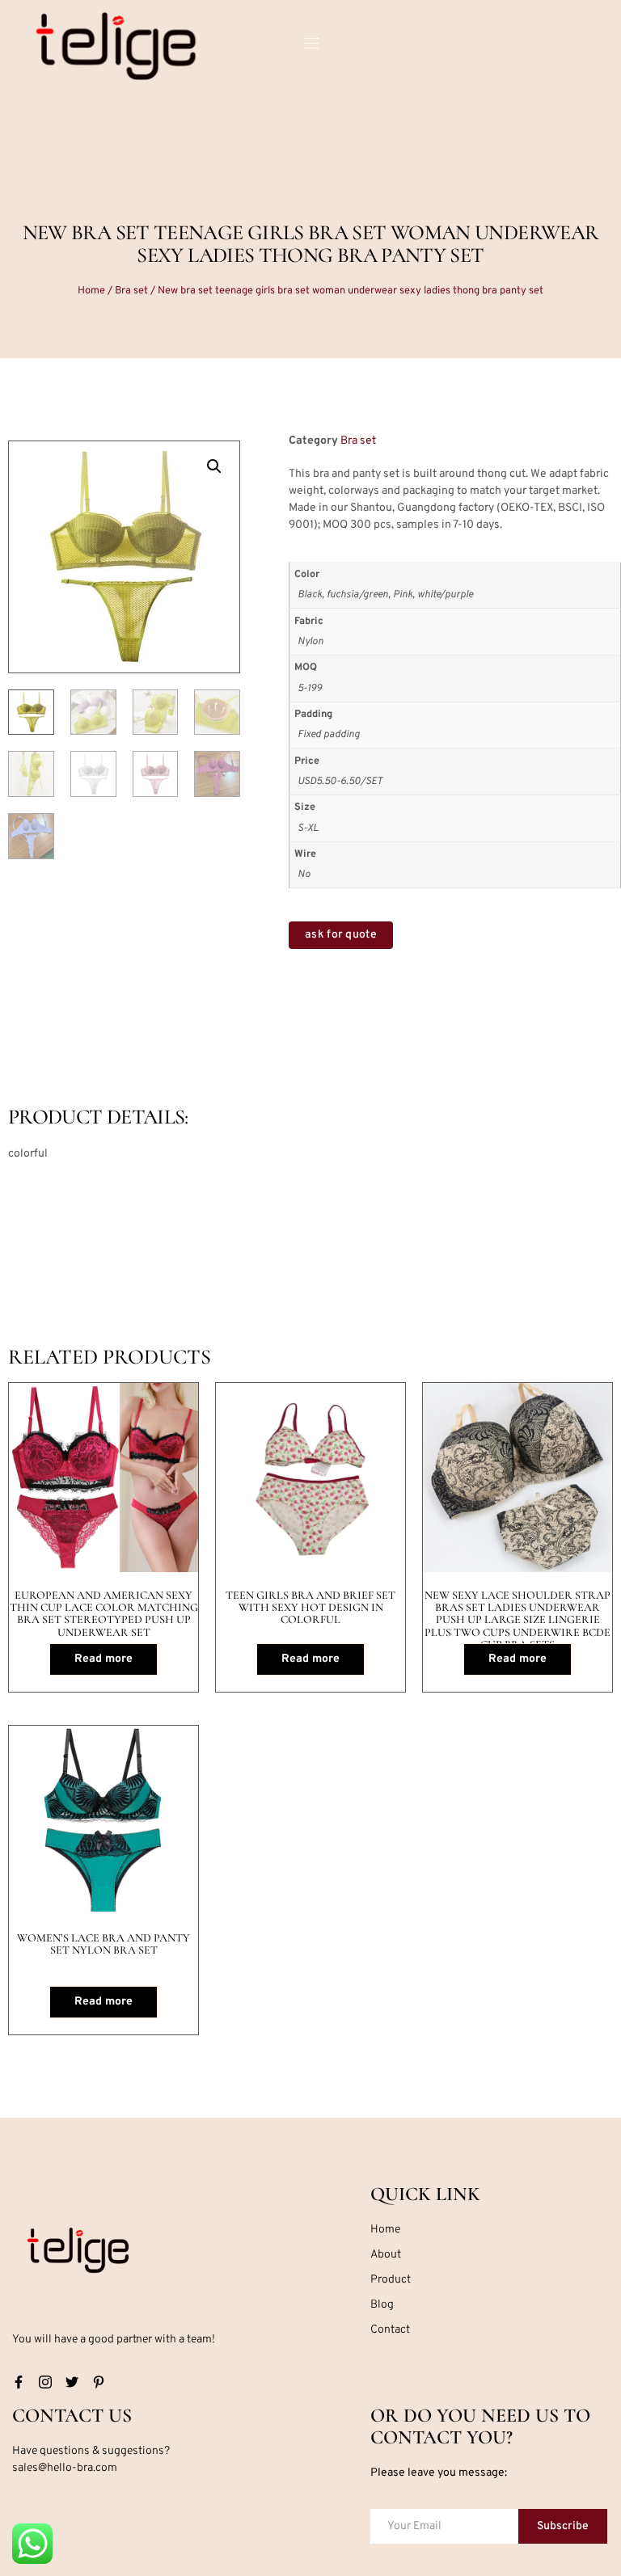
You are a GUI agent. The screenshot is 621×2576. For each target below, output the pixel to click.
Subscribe (563, 2526)
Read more (103, 1659)
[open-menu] (310, 46)
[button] (214, 466)
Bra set (131, 291)
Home (91, 291)
